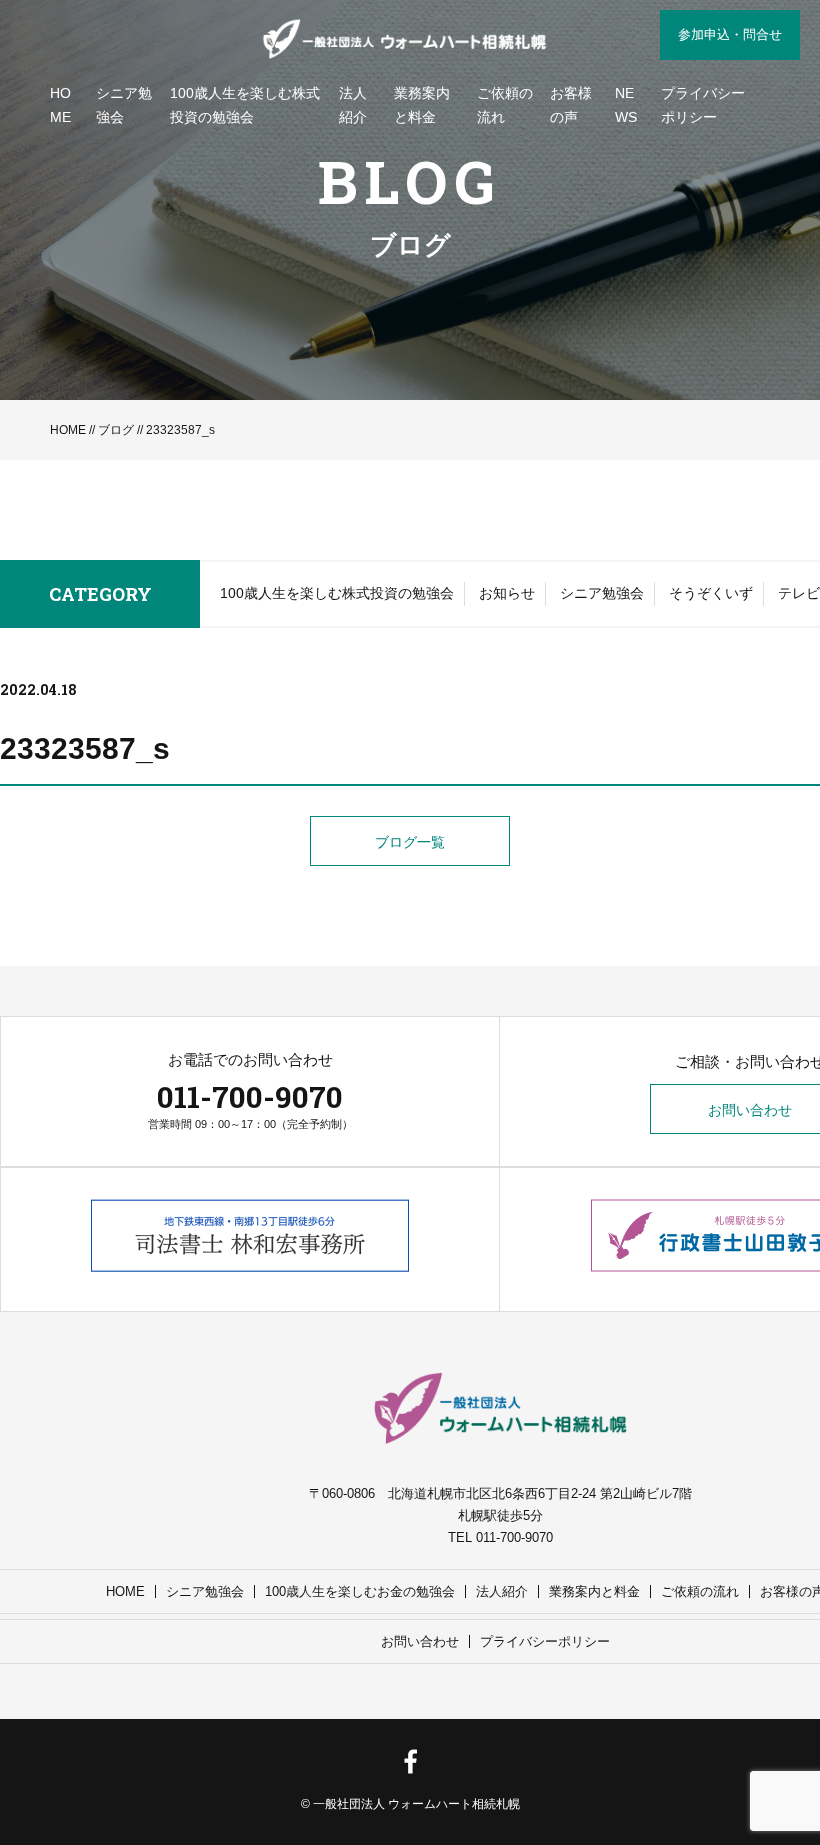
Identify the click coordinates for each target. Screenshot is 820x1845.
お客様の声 (571, 105)
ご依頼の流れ (505, 105)
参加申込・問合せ (730, 34)
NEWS (626, 105)
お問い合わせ (420, 1641)
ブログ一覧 (410, 842)
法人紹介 (353, 105)
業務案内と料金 (422, 105)
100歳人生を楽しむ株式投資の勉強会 (245, 105)
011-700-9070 (250, 1096)
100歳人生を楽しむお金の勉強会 (360, 1591)
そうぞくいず (711, 593)
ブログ (116, 430)
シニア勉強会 (124, 105)
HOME (60, 105)
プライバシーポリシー (703, 105)
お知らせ (507, 593)
